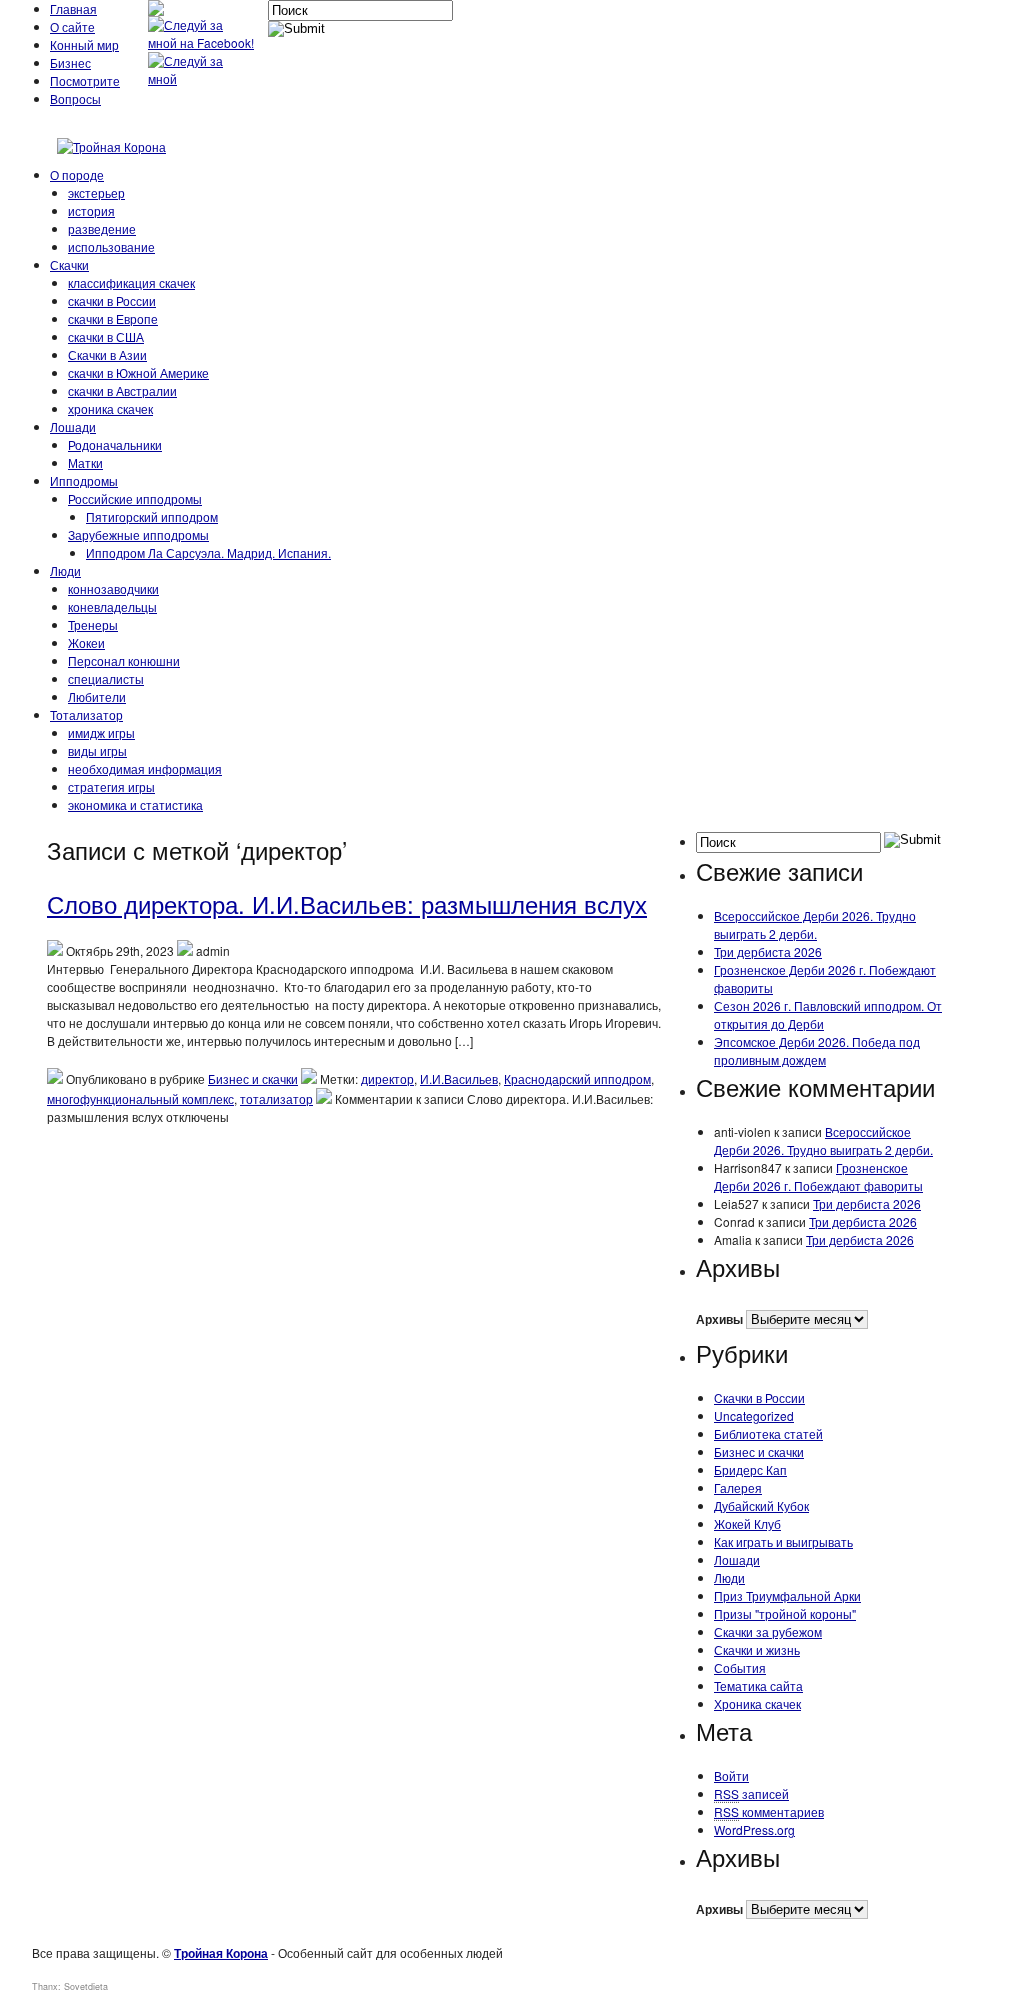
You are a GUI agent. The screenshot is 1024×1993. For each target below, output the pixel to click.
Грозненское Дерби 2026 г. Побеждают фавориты (818, 1176)
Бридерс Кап (750, 1469)
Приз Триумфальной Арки (787, 1595)
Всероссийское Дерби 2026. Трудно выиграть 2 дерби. (815, 924)
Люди (65, 570)
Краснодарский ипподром (577, 1078)
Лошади (73, 426)
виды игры (97, 750)
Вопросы (75, 98)
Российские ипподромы (135, 498)
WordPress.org (754, 1829)
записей (751, 1793)
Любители (97, 696)
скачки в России (112, 300)
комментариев (769, 1811)
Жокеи (86, 642)
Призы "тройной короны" (785, 1613)
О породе (77, 174)
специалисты (106, 678)
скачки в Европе (113, 318)
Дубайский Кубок (761, 1505)
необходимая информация (145, 768)
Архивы (719, 1319)
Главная (73, 8)
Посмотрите (85, 80)
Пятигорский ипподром (152, 516)
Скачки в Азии (107, 354)
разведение (102, 228)
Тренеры (93, 624)
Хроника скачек (757, 1703)
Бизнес (70, 62)
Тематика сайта (758, 1685)
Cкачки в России (759, 1397)
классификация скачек (131, 282)
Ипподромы (84, 480)
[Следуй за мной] (203, 78)
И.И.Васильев (459, 1078)
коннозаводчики (113, 588)
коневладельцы (112, 606)
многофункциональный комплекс (140, 1098)
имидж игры (101, 732)
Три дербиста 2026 (768, 951)
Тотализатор (86, 714)
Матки (85, 462)
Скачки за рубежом (768, 1631)
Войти (731, 1775)
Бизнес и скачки (253, 1078)
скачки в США (106, 336)
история (91, 210)
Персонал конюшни (124, 660)
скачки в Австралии (122, 390)
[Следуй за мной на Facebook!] (203, 42)
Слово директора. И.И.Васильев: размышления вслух (347, 903)
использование (111, 246)
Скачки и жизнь (757, 1649)
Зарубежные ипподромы (138, 534)
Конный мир (84, 44)
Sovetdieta (86, 1986)
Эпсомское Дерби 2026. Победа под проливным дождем (817, 1050)
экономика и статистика (135, 804)
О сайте (72, 26)
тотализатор (276, 1098)
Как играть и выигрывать (783, 1541)
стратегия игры (111, 786)
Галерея (738, 1487)
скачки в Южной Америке (138, 372)
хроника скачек (110, 408)
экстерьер (96, 192)
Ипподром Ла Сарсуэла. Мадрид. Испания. (208, 552)
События (740, 1667)
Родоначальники (115, 444)
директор (387, 1078)
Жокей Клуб (747, 1523)
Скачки (69, 264)
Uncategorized (754, 1415)
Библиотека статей (768, 1433)
